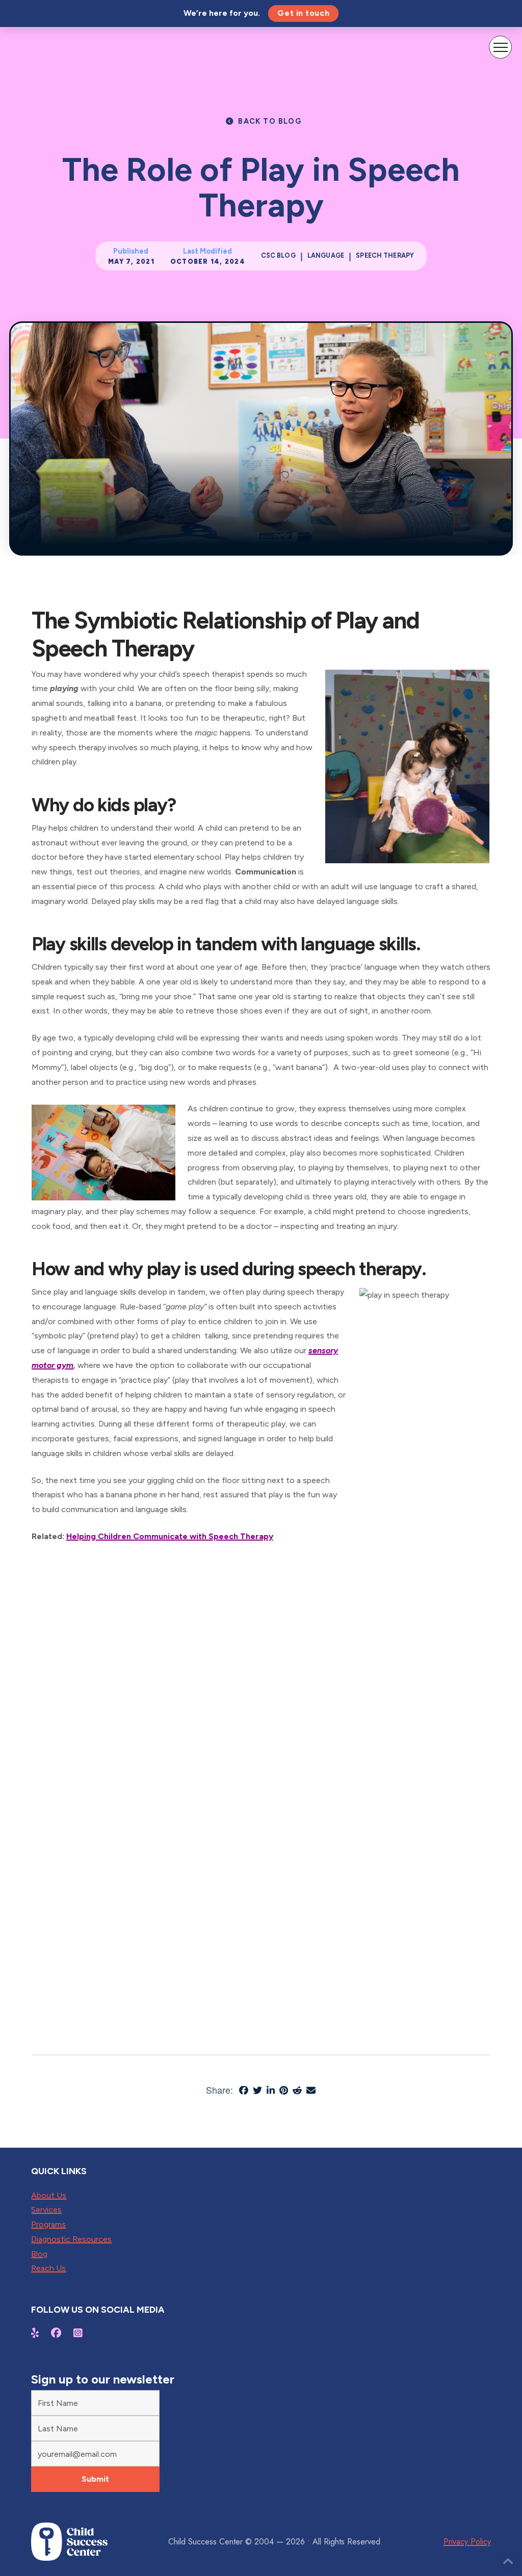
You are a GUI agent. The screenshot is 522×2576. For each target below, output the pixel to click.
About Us (49, 2195)
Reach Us (48, 2268)
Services (46, 2210)
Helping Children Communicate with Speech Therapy (170, 1536)
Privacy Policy (467, 2542)
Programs (48, 2224)
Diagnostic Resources (71, 2239)
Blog (39, 2254)
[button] (500, 47)
